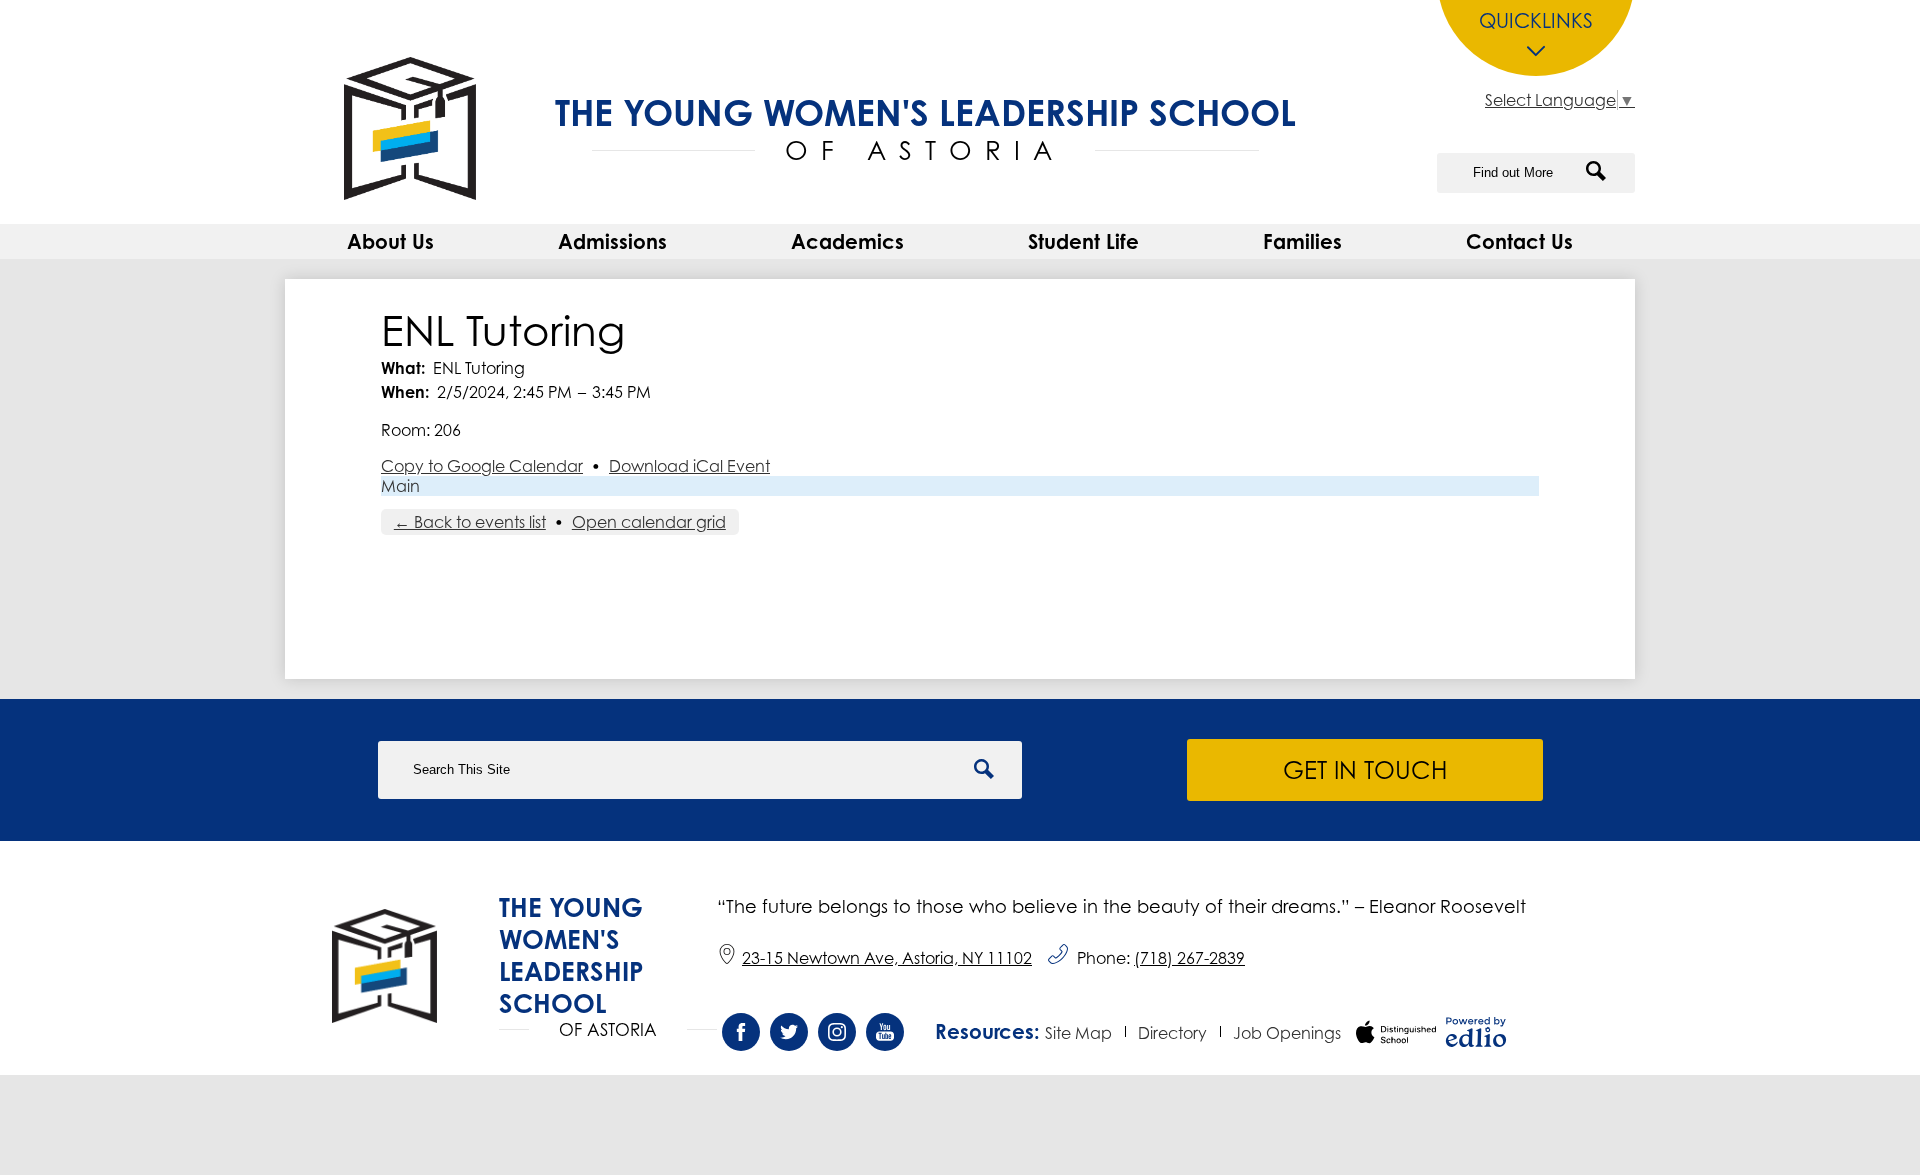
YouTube (885, 1032)
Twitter (789, 1032)
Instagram (837, 1032)
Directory (1172, 1033)
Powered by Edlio (1476, 1032)
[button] (390, 241)
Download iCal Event (689, 466)
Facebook (741, 1032)
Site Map (1078, 1033)
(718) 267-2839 (1189, 958)
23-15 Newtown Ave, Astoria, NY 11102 (887, 958)
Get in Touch (1365, 770)
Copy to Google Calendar (482, 466)
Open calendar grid (649, 522)
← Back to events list (470, 522)
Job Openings (1287, 1033)
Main (400, 486)
